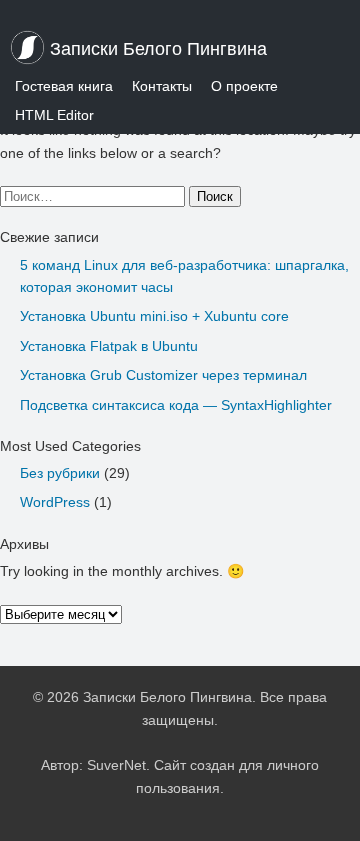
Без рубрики (60, 473)
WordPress (55, 502)
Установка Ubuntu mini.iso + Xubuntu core (154, 316)
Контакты (162, 86)
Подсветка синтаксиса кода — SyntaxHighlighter (176, 405)
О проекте (244, 86)
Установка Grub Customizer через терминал (163, 375)
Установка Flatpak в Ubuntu (109, 346)
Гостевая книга (64, 86)
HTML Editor (54, 115)
